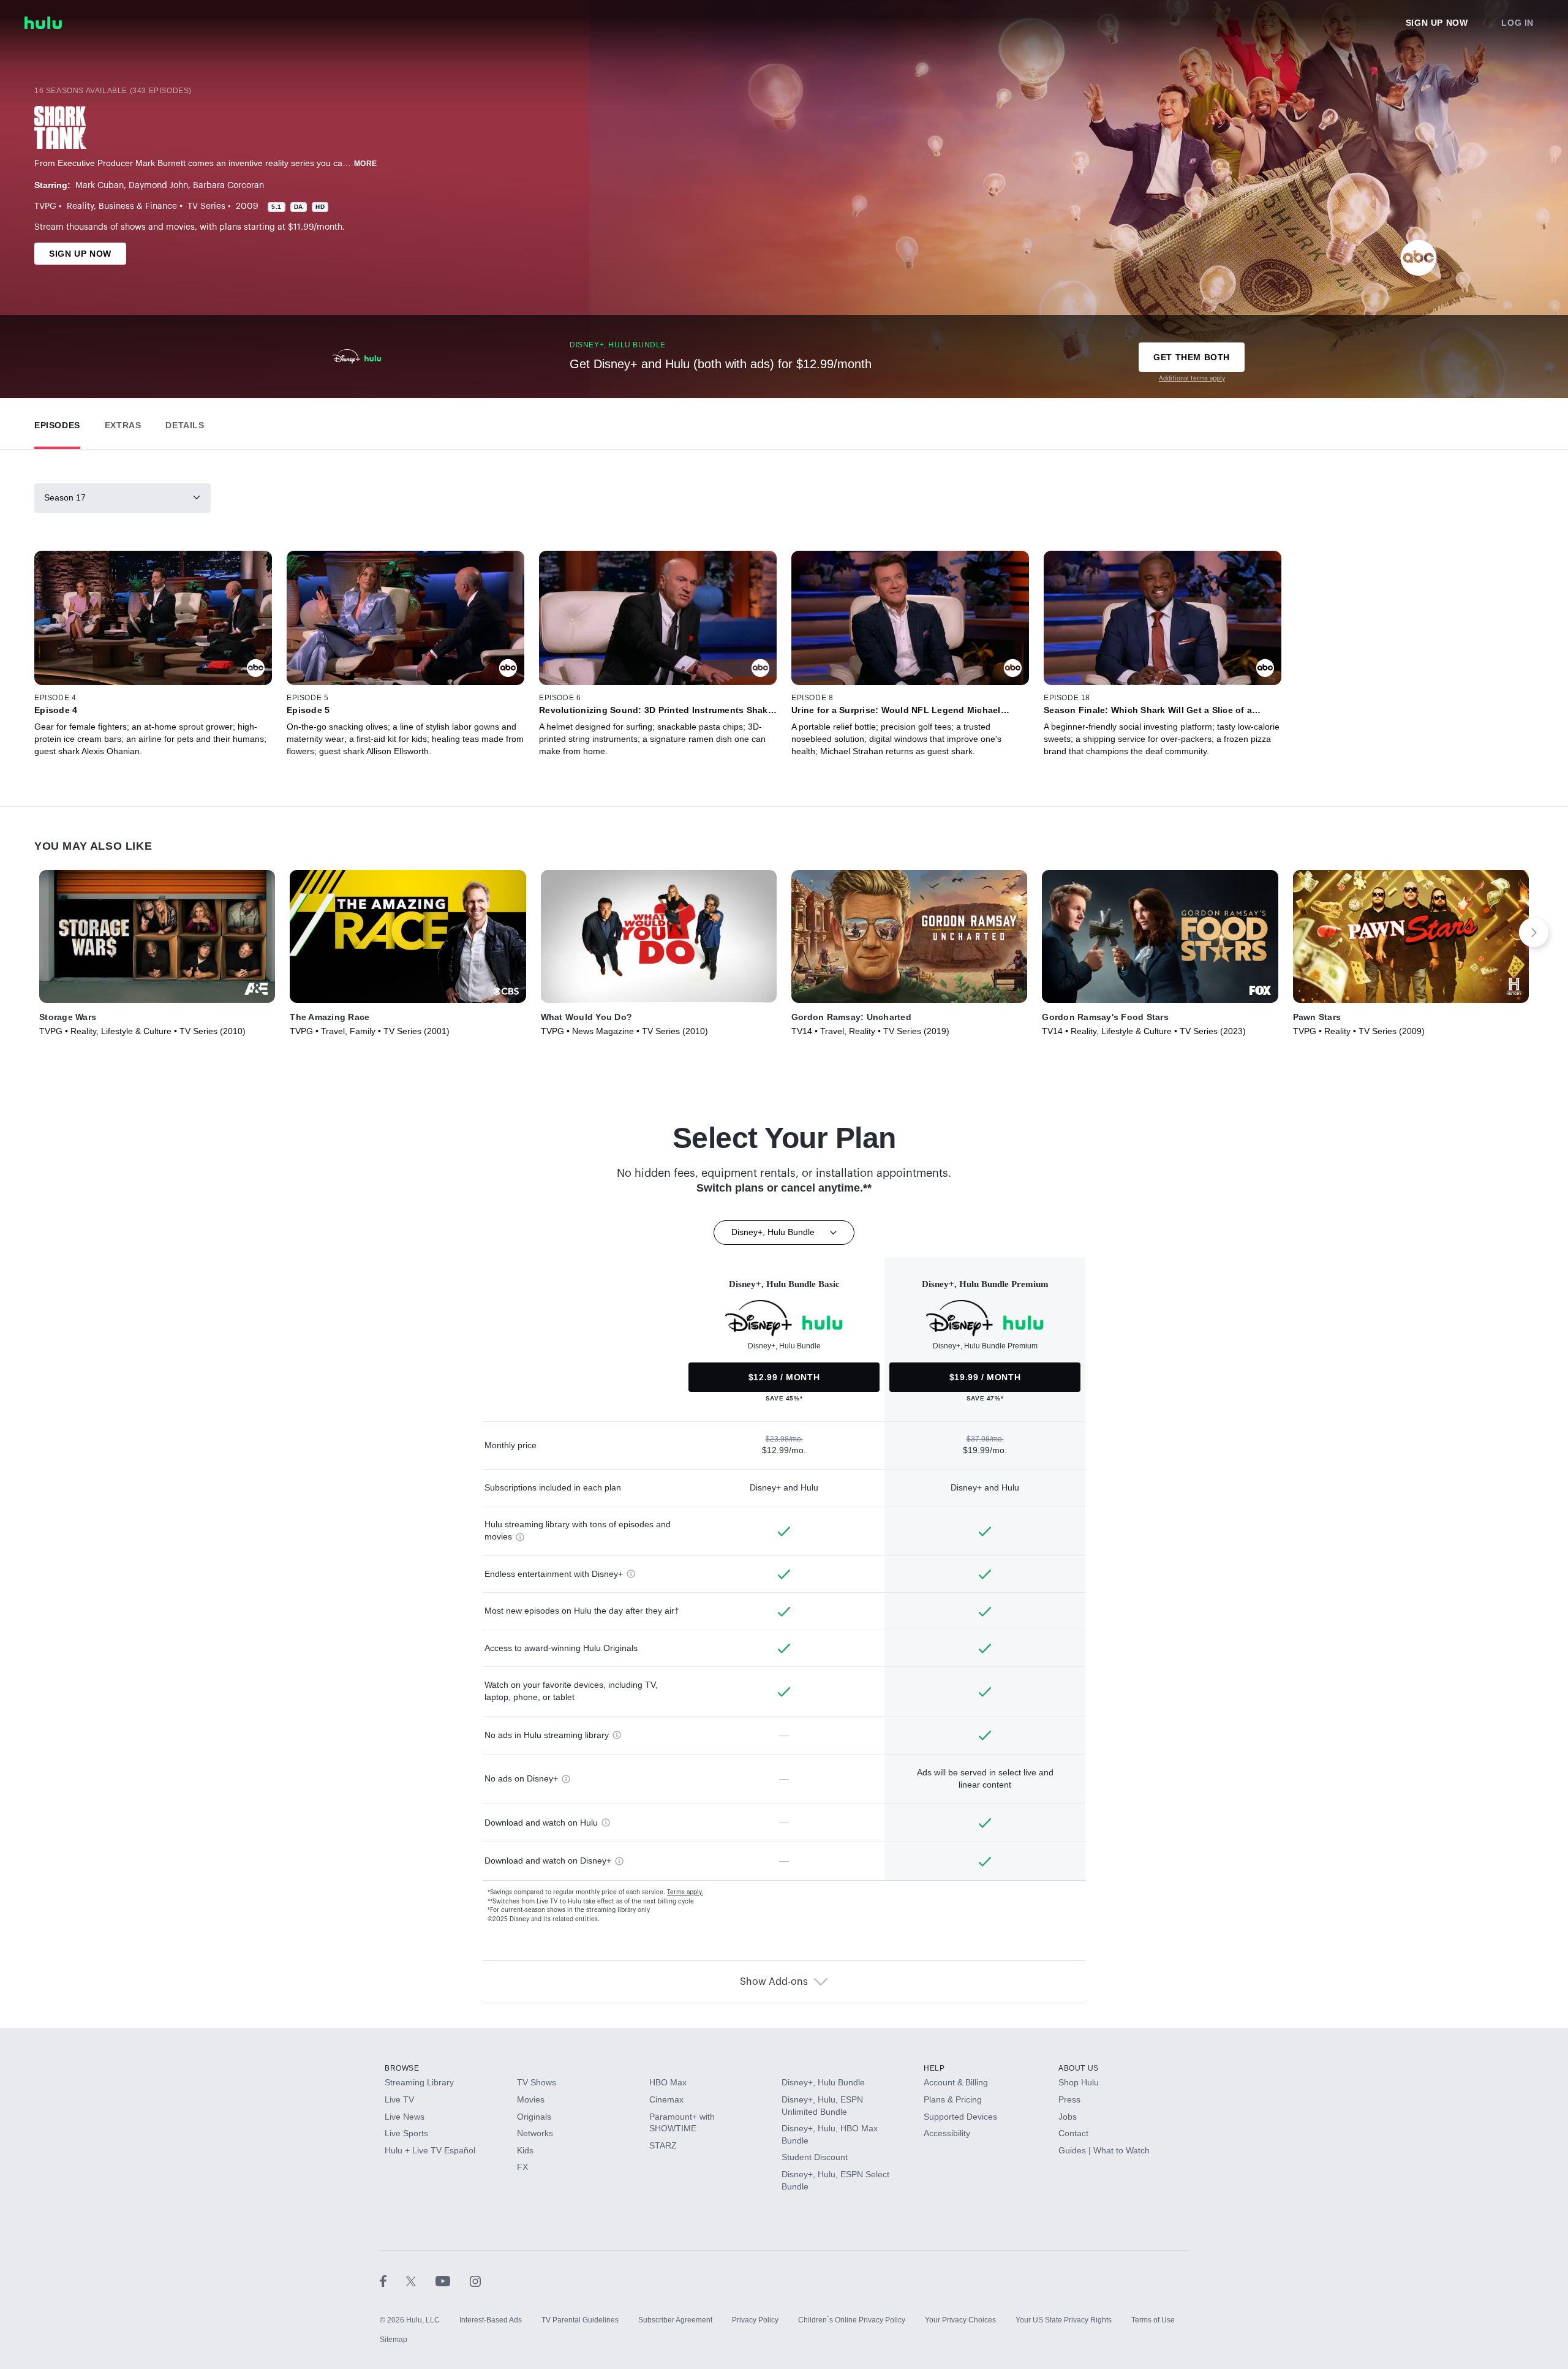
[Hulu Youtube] (453, 2281)
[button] (57, 422)
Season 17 (65, 497)
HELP (934, 2068)
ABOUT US (1079, 2068)
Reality (80, 206)
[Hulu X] (421, 2281)
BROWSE (402, 2068)
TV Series (206, 206)
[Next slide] (1534, 932)
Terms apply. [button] (685, 1892)
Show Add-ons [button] (774, 1982)
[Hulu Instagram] (475, 2281)
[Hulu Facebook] (393, 2281)
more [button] (366, 164)
